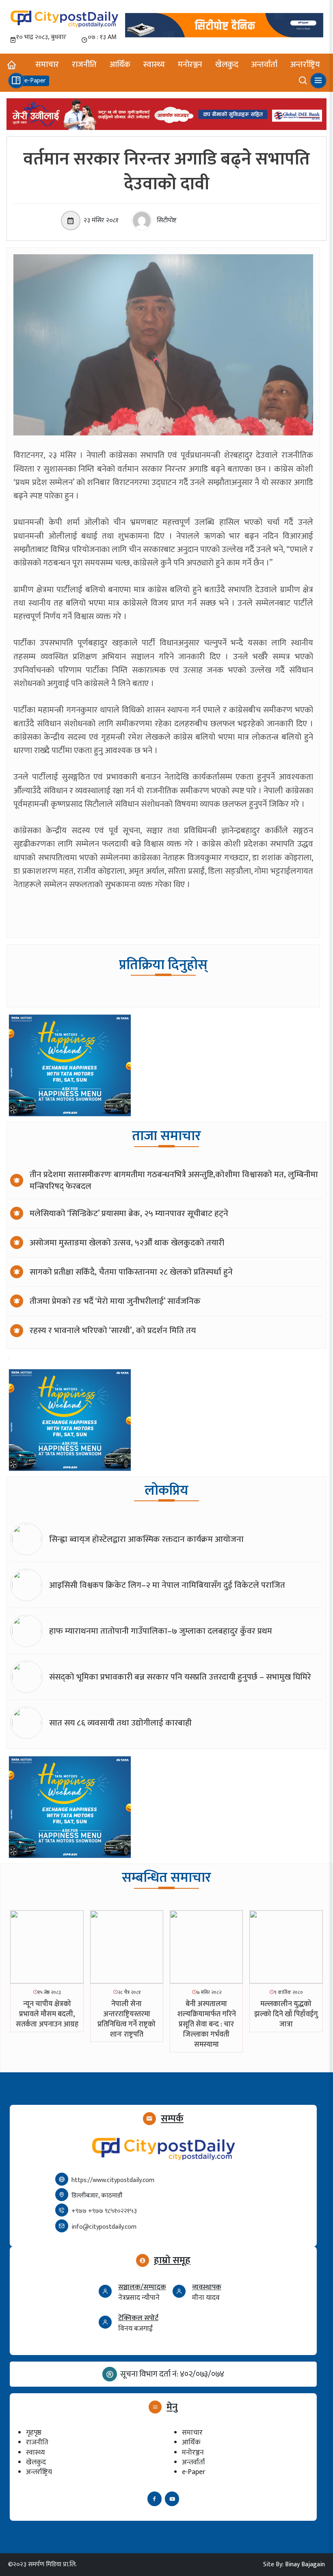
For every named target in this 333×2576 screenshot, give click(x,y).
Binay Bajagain (305, 2564)
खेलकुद (227, 65)
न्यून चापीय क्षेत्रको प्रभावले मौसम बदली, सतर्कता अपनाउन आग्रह (47, 2014)
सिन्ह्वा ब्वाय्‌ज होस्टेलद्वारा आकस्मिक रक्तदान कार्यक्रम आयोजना (146, 1539)
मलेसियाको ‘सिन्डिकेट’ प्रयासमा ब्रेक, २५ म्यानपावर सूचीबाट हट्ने (129, 1213)
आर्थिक (120, 65)
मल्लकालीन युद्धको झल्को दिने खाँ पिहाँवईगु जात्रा (286, 2014)
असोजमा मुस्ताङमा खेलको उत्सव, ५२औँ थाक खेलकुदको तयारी (127, 1243)
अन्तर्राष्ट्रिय (305, 65)
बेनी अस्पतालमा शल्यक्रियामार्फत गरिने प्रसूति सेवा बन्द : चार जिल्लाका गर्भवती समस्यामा (207, 2025)
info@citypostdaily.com (104, 2227)
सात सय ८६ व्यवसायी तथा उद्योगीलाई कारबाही (120, 1723)
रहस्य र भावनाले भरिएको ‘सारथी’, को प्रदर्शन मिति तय (113, 1330)
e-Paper (194, 2472)
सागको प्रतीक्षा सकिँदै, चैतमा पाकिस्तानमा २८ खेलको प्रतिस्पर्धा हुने (131, 1272)
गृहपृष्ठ (34, 2432)
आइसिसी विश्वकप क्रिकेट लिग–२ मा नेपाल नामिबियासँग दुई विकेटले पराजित (167, 1585)
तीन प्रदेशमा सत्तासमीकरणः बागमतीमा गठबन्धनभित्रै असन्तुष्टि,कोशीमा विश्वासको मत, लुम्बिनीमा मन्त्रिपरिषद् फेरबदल (174, 1180)
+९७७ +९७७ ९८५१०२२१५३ (104, 2211)
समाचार (47, 65)
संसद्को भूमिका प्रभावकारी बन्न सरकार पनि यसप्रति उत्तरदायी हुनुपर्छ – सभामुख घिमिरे (180, 1677)
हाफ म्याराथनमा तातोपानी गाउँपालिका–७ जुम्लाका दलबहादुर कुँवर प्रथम (161, 1631)
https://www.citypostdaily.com (113, 2180)
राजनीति (84, 65)
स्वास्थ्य (154, 65)
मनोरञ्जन (190, 65)
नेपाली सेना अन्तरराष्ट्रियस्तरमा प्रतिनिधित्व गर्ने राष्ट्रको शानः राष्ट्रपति (126, 2020)
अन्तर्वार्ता (264, 65)
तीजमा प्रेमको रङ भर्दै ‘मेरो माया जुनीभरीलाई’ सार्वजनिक (115, 1301)
